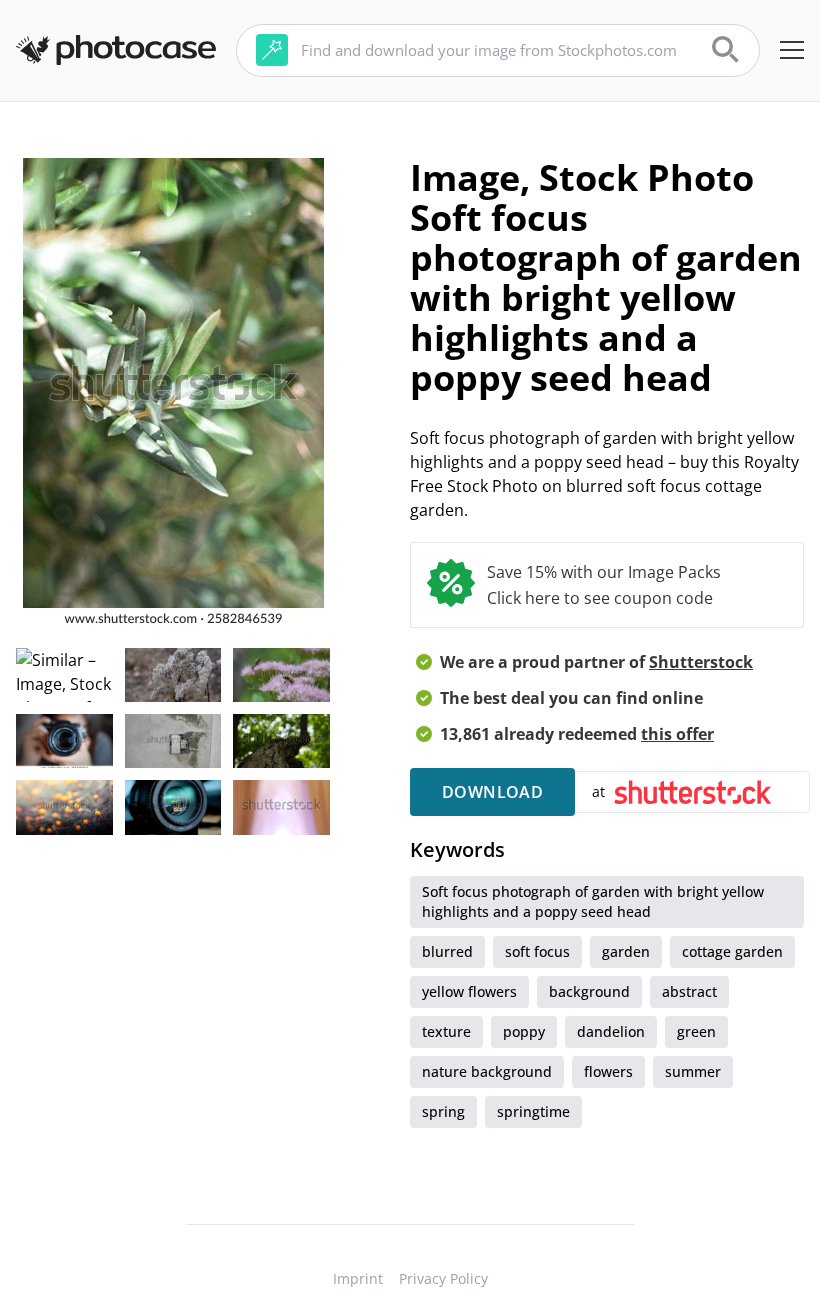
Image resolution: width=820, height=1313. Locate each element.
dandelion (611, 1031)
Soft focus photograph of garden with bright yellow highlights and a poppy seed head (593, 901)
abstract (689, 991)
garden (626, 951)
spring (443, 1111)
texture (446, 1031)
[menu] (792, 50)
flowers (608, 1071)
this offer (677, 734)
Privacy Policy (443, 1278)
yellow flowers (469, 991)
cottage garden (732, 951)
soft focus (537, 951)
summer (693, 1071)
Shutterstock (701, 662)
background (589, 991)
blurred (447, 951)
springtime (533, 1111)
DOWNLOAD (492, 792)
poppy (524, 1031)
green (696, 1031)
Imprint (358, 1278)
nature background (487, 1071)
